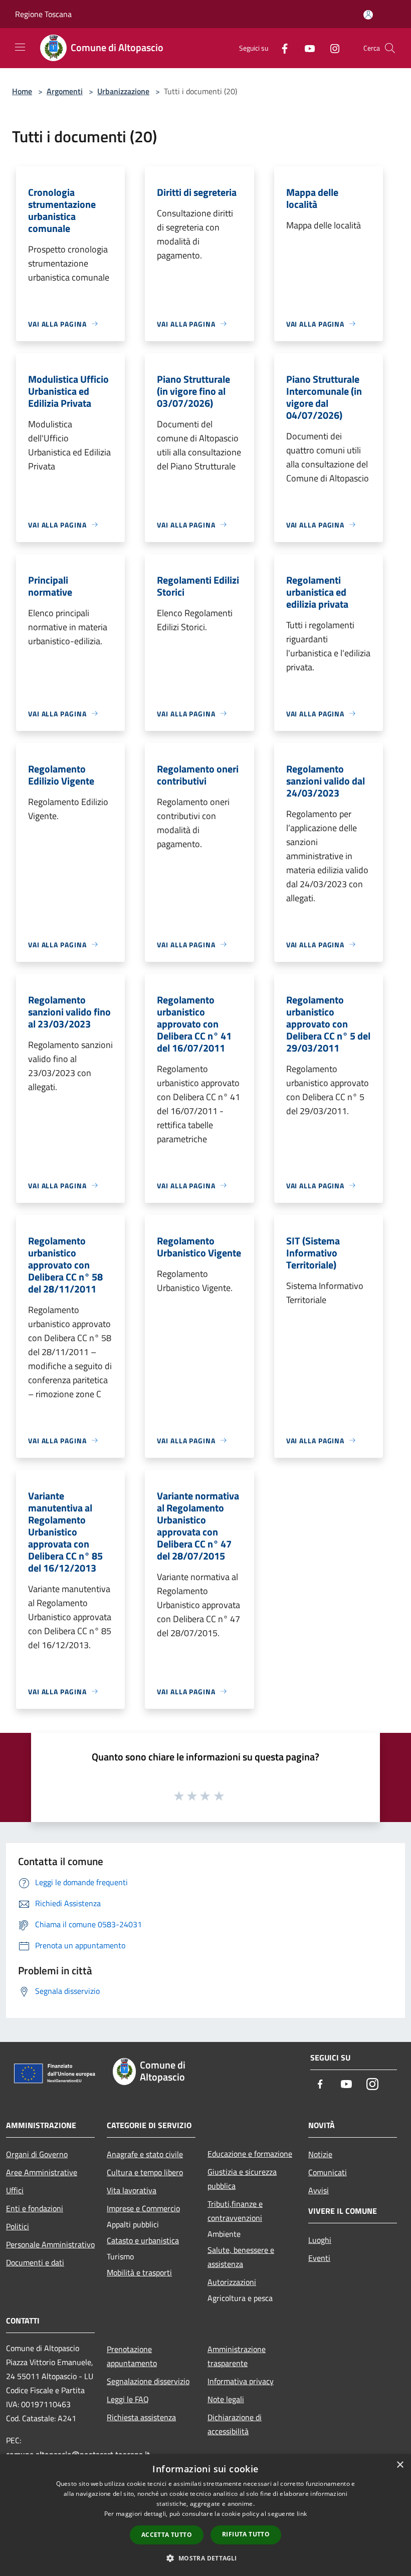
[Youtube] (306, 48)
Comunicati (328, 2172)
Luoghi (320, 2240)
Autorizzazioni (232, 2282)
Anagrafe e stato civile (145, 2154)
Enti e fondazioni (35, 2208)
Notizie (320, 2154)
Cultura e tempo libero (145, 2172)
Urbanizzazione (123, 91)
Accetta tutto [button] (167, 2535)
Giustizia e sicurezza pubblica (242, 2179)
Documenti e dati (35, 2262)
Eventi (319, 2258)
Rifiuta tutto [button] (246, 2534)
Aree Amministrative (42, 2172)
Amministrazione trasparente (237, 2356)
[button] (205, 2558)
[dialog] (205, 2515)
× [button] (400, 2465)
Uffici (15, 2190)
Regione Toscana (43, 14)
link (302, 2514)
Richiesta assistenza (141, 2417)
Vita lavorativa (132, 2190)
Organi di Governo (37, 2154)
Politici (18, 2226)
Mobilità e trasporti (139, 2272)
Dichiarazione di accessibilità (235, 2424)
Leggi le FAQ (128, 2399)
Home (22, 91)
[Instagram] (331, 48)
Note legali (226, 2399)
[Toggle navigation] (20, 47)
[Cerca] (390, 48)
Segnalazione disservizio (148, 2381)
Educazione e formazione (250, 2154)
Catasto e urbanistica (143, 2240)
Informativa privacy (241, 2381)
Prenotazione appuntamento (132, 2356)
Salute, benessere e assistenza (241, 2257)
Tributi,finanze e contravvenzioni (235, 2211)
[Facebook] (281, 48)
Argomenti (65, 91)
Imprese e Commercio (143, 2208)
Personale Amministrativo (50, 2244)
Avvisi (319, 2190)
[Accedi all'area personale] (368, 15)
